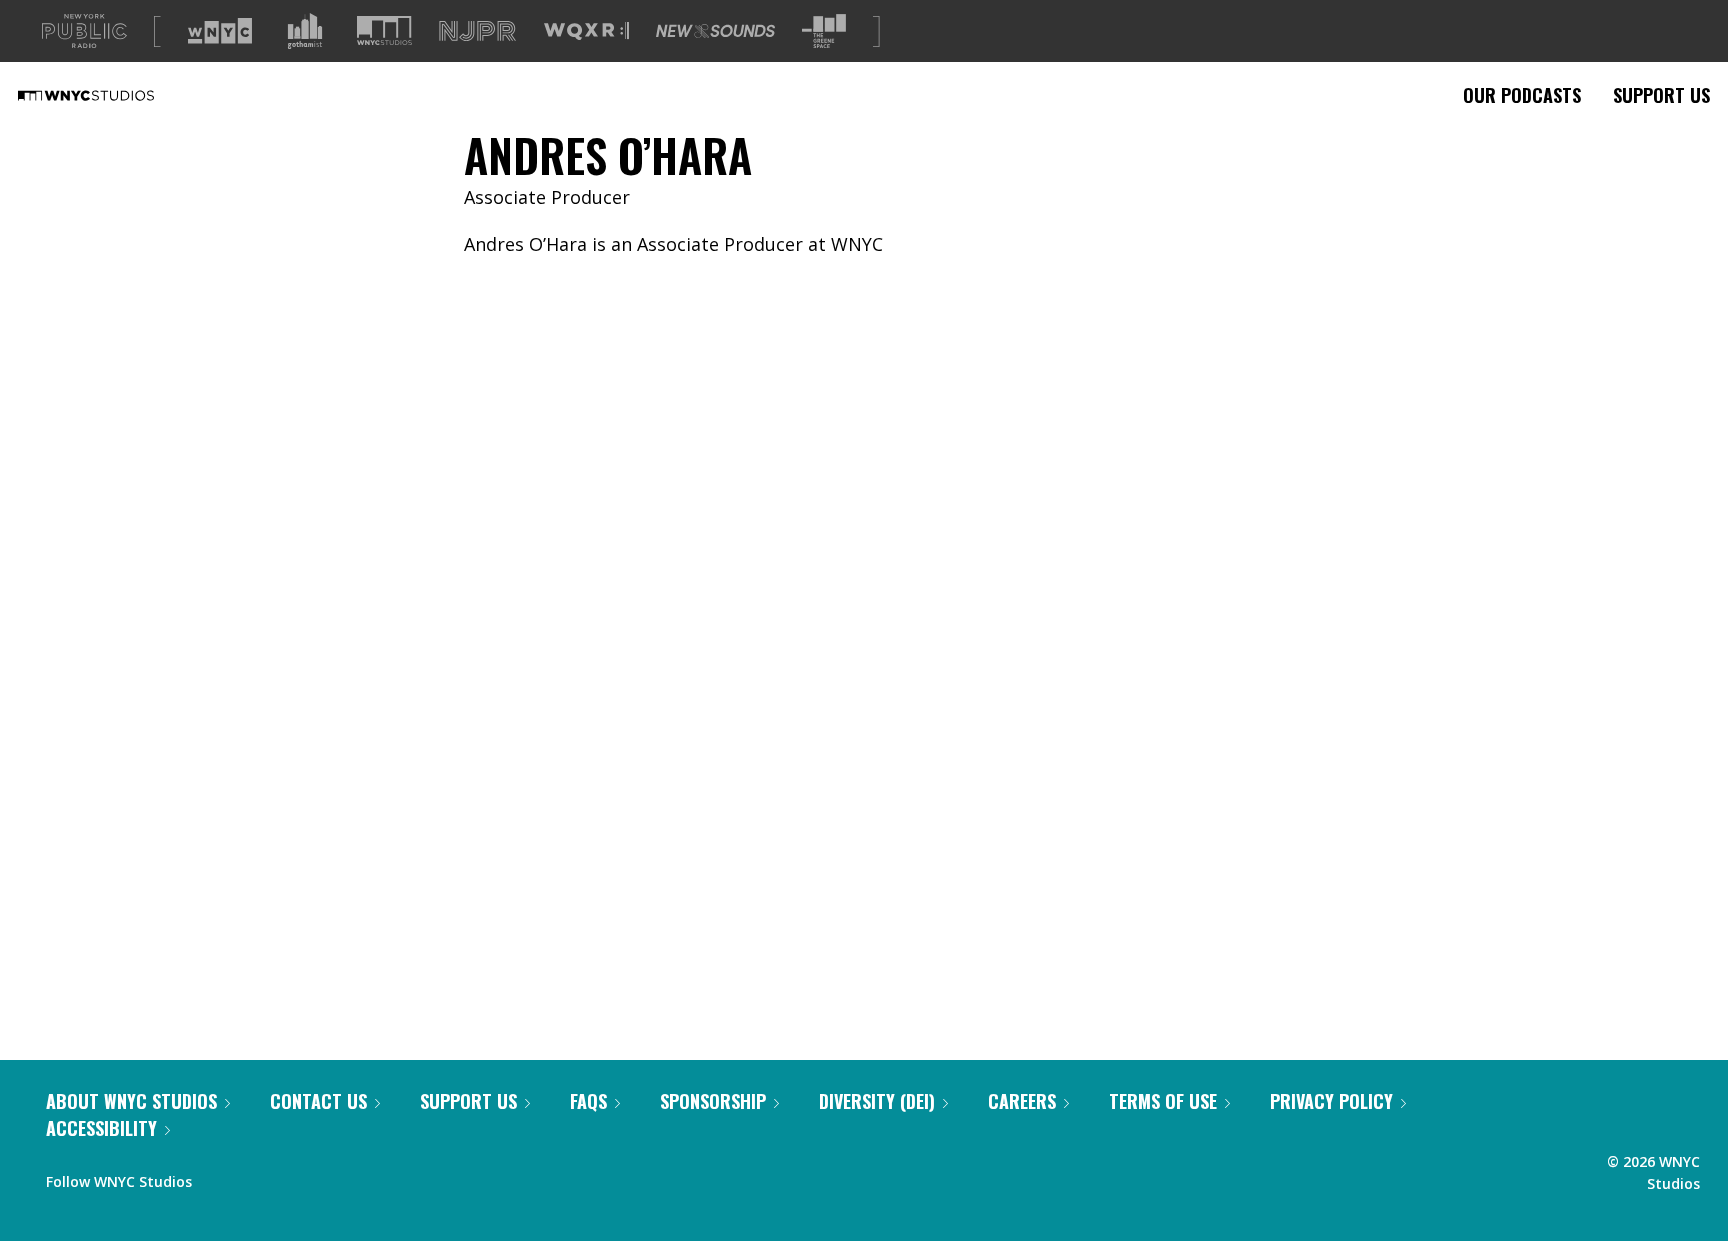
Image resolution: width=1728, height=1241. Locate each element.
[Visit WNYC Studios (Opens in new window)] (384, 30)
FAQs (588, 1101)
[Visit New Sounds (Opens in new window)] (715, 31)
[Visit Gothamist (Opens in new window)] (305, 31)
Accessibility (101, 1128)
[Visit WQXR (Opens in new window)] (586, 31)
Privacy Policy (1331, 1101)
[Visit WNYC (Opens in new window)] (220, 31)
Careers (1022, 1101)
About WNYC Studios (131, 1101)
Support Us (1661, 95)
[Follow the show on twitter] (260, 1177)
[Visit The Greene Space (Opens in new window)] (824, 31)
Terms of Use (1163, 1101)
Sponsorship (713, 1101)
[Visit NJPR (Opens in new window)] (477, 31)
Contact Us (318, 1101)
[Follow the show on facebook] (221, 1177)
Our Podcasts (1522, 95)
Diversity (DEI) (877, 1101)
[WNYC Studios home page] (111, 95)
